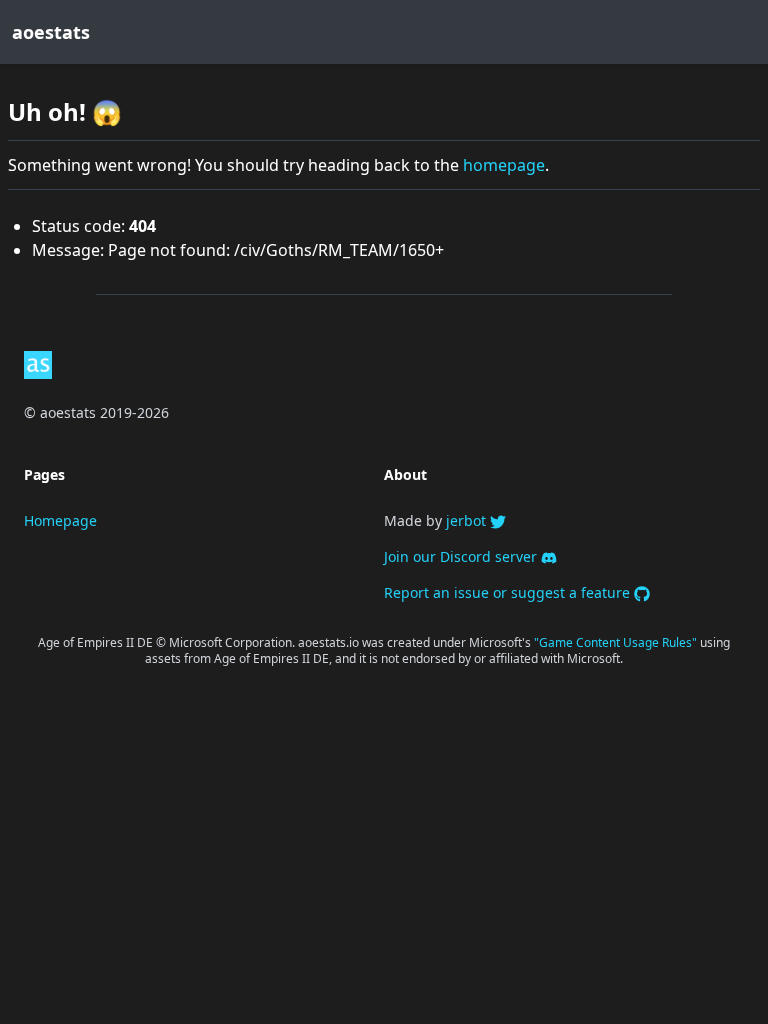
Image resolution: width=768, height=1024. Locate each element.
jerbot (468, 520)
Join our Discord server (462, 556)
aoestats (51, 32)
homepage (504, 165)
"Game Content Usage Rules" (617, 642)
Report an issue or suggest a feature (509, 592)
